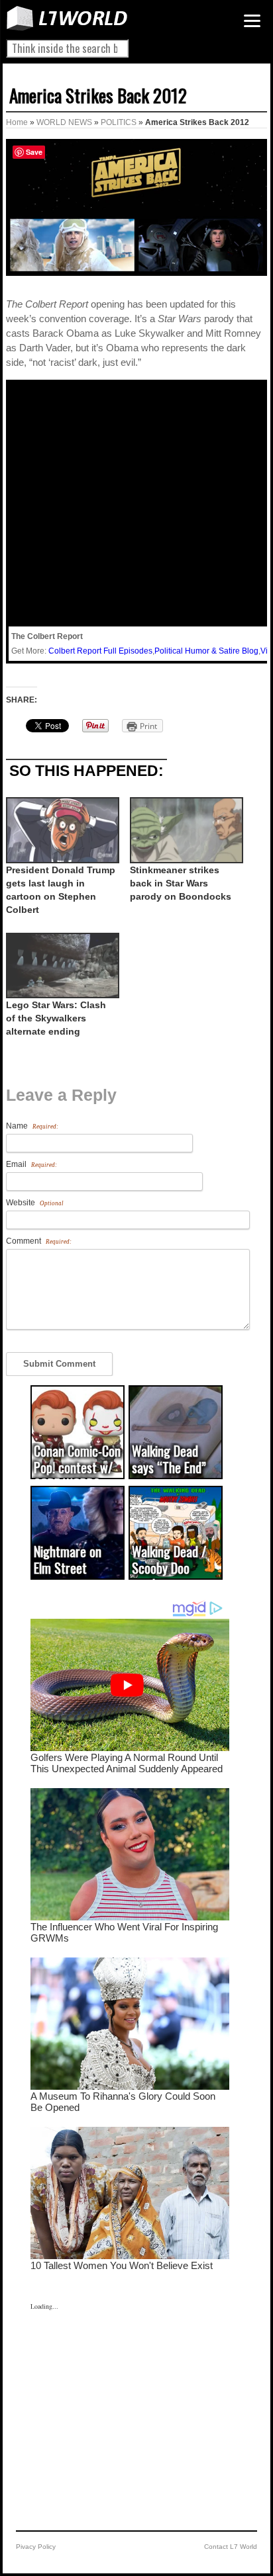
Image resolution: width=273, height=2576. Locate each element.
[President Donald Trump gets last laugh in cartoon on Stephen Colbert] (61, 830)
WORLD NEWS (64, 122)
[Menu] (252, 21)
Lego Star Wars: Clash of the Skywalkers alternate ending (56, 1018)
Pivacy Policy (36, 2547)
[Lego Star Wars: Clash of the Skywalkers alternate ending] (61, 966)
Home (17, 122)
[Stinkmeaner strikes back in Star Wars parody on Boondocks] (185, 830)
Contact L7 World (231, 2547)
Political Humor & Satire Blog (206, 651)
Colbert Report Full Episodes (100, 651)
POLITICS (119, 122)
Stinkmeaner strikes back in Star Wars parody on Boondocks (181, 883)
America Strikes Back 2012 (98, 95)
